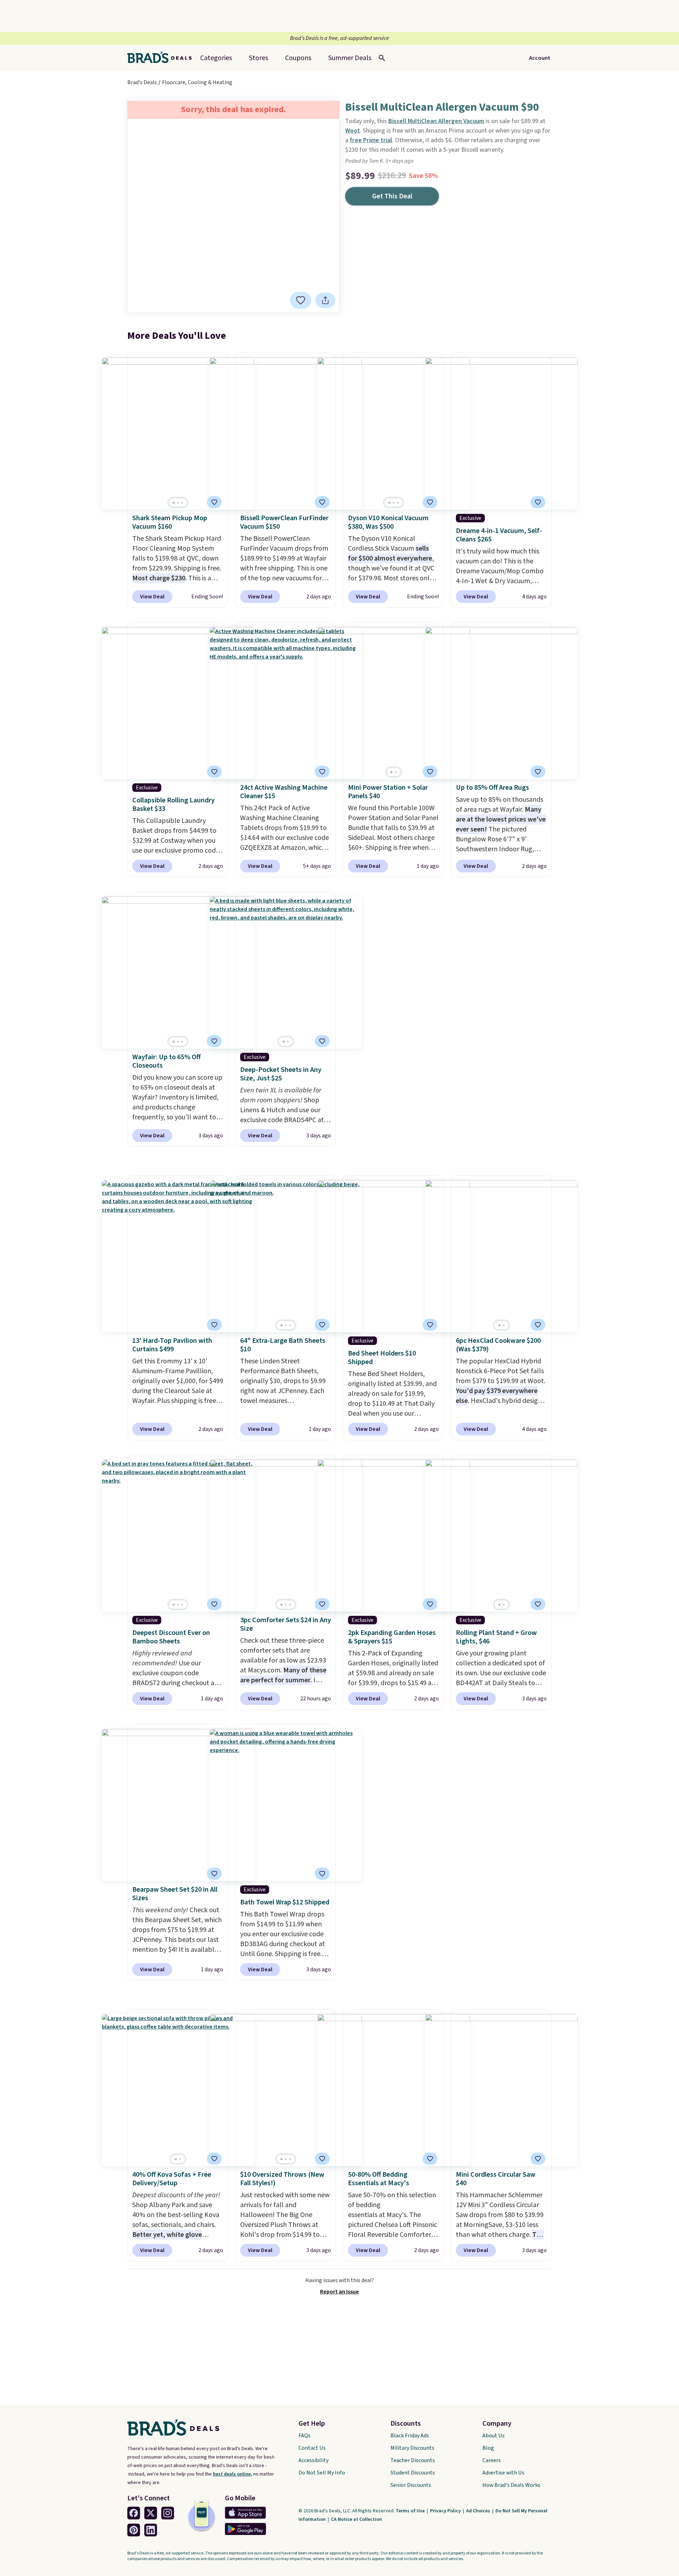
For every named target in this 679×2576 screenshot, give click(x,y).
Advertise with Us (503, 2473)
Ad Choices (479, 2511)
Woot (353, 131)
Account (540, 58)
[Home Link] (162, 58)
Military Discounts (412, 2448)
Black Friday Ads (410, 2436)
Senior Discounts (411, 2485)
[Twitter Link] (151, 2513)
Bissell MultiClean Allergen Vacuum (436, 121)
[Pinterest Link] (134, 2530)
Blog (488, 2448)
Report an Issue (339, 2292)
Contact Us (312, 2448)
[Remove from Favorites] (301, 300)
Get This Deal (392, 196)
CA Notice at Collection (356, 2519)
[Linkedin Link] (151, 2530)
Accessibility (314, 2460)
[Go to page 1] (174, 503)
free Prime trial (371, 140)
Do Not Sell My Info (322, 2473)
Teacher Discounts (413, 2460)
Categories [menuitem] (216, 58)
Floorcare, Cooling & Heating (197, 82)
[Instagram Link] (168, 2513)
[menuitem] (350, 58)
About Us (494, 2436)
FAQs (304, 2436)
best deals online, (233, 2474)
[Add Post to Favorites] (538, 772)
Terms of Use (411, 2511)
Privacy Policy (446, 2511)
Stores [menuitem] (259, 58)
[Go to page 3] (182, 503)
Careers (492, 2460)
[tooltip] (301, 300)
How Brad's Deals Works (511, 2485)
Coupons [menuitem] (298, 58)
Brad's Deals (142, 82)
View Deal (152, 597)
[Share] (325, 300)
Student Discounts (413, 2473)
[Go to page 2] (178, 503)
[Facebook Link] (134, 2513)
